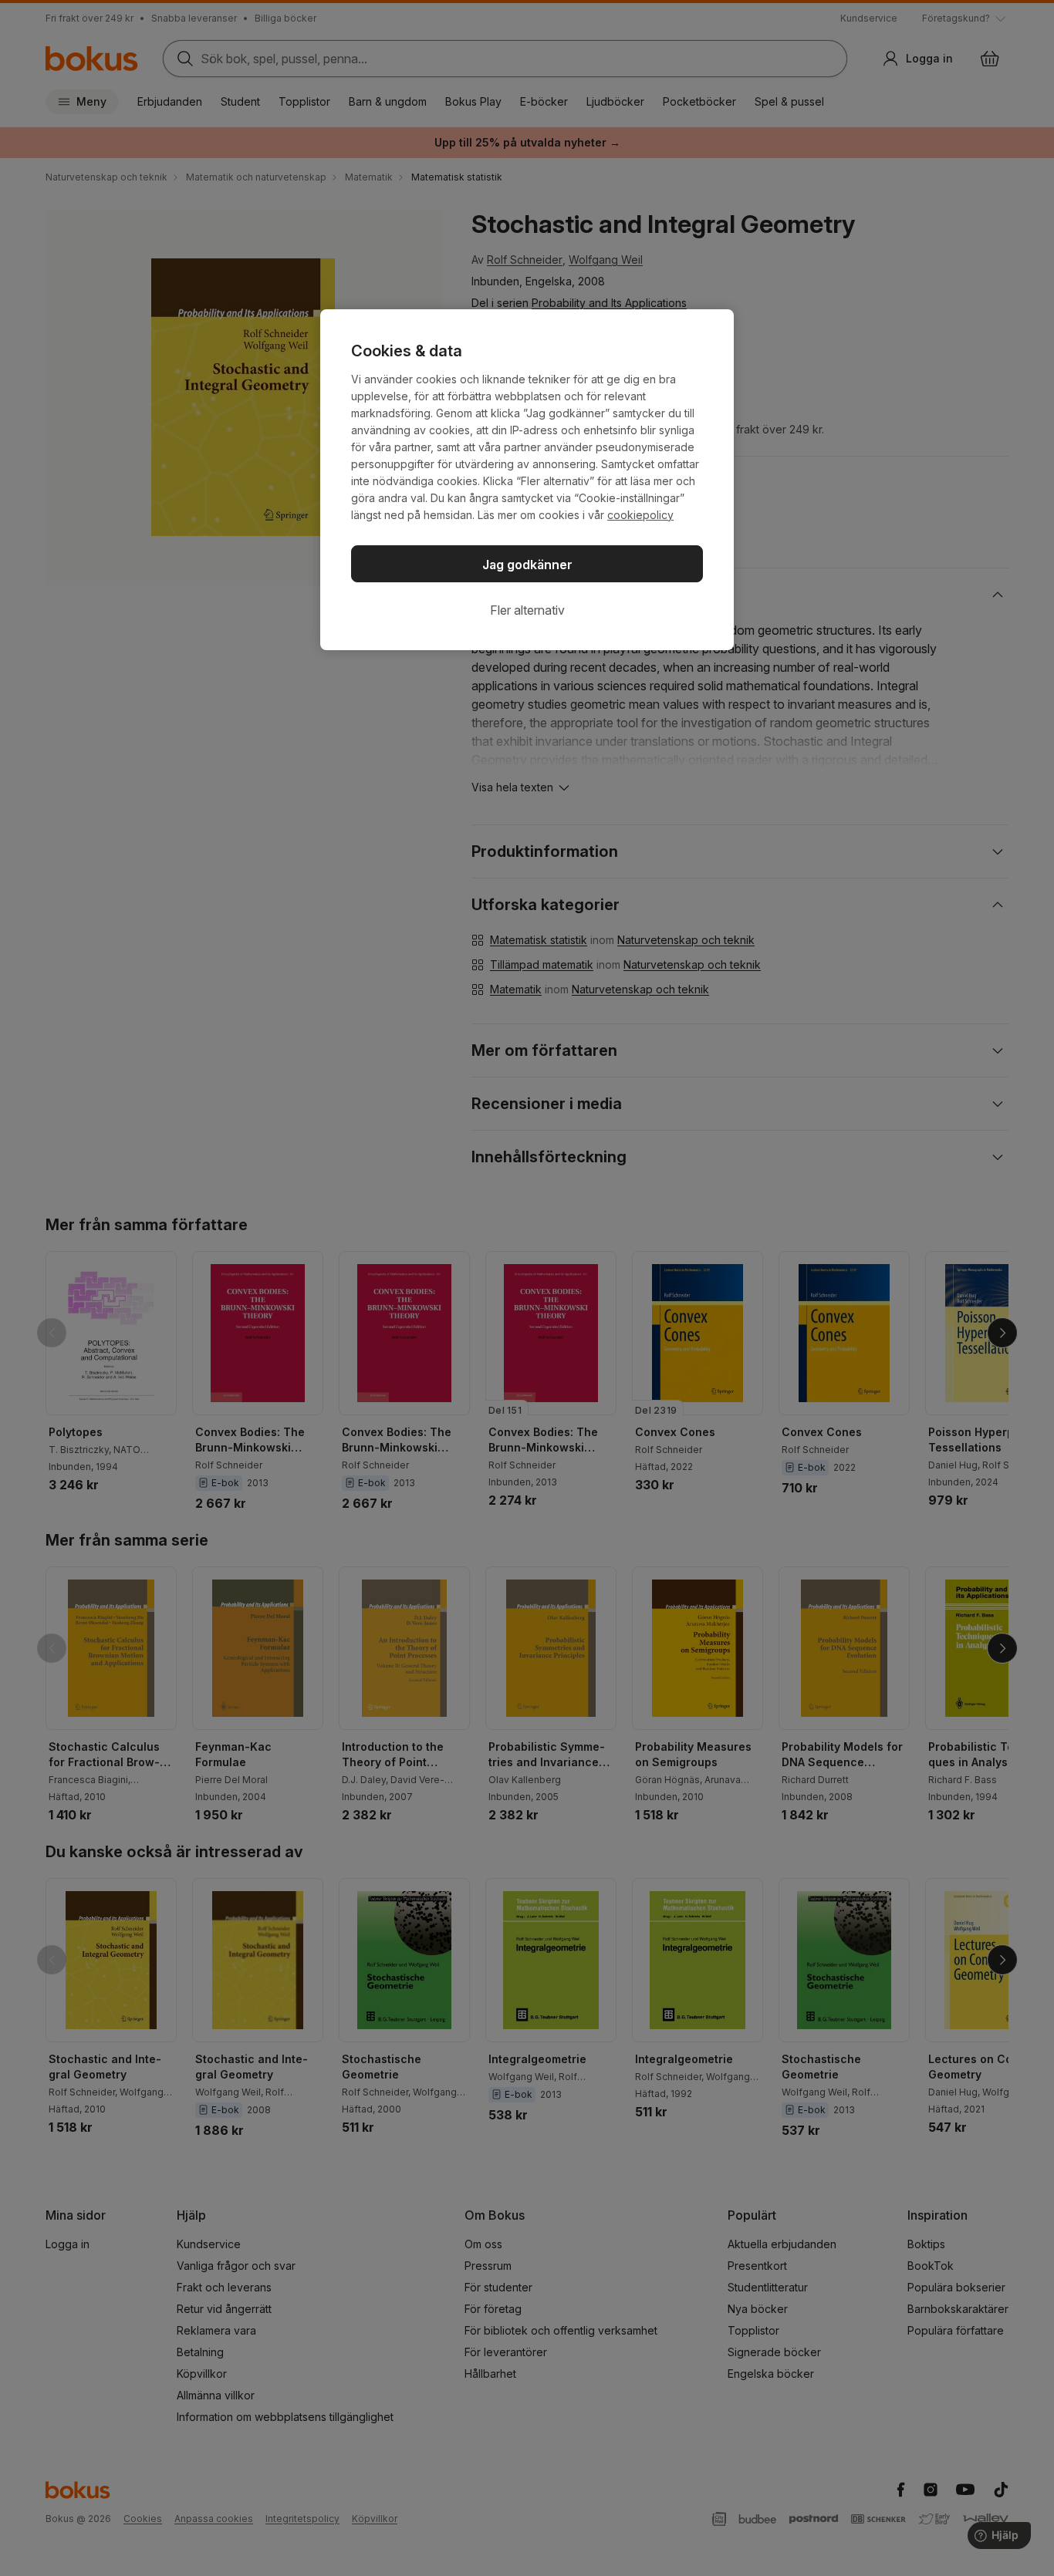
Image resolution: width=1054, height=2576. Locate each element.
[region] (527, 480)
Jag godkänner (527, 565)
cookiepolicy (640, 515)
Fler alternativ (527, 610)
